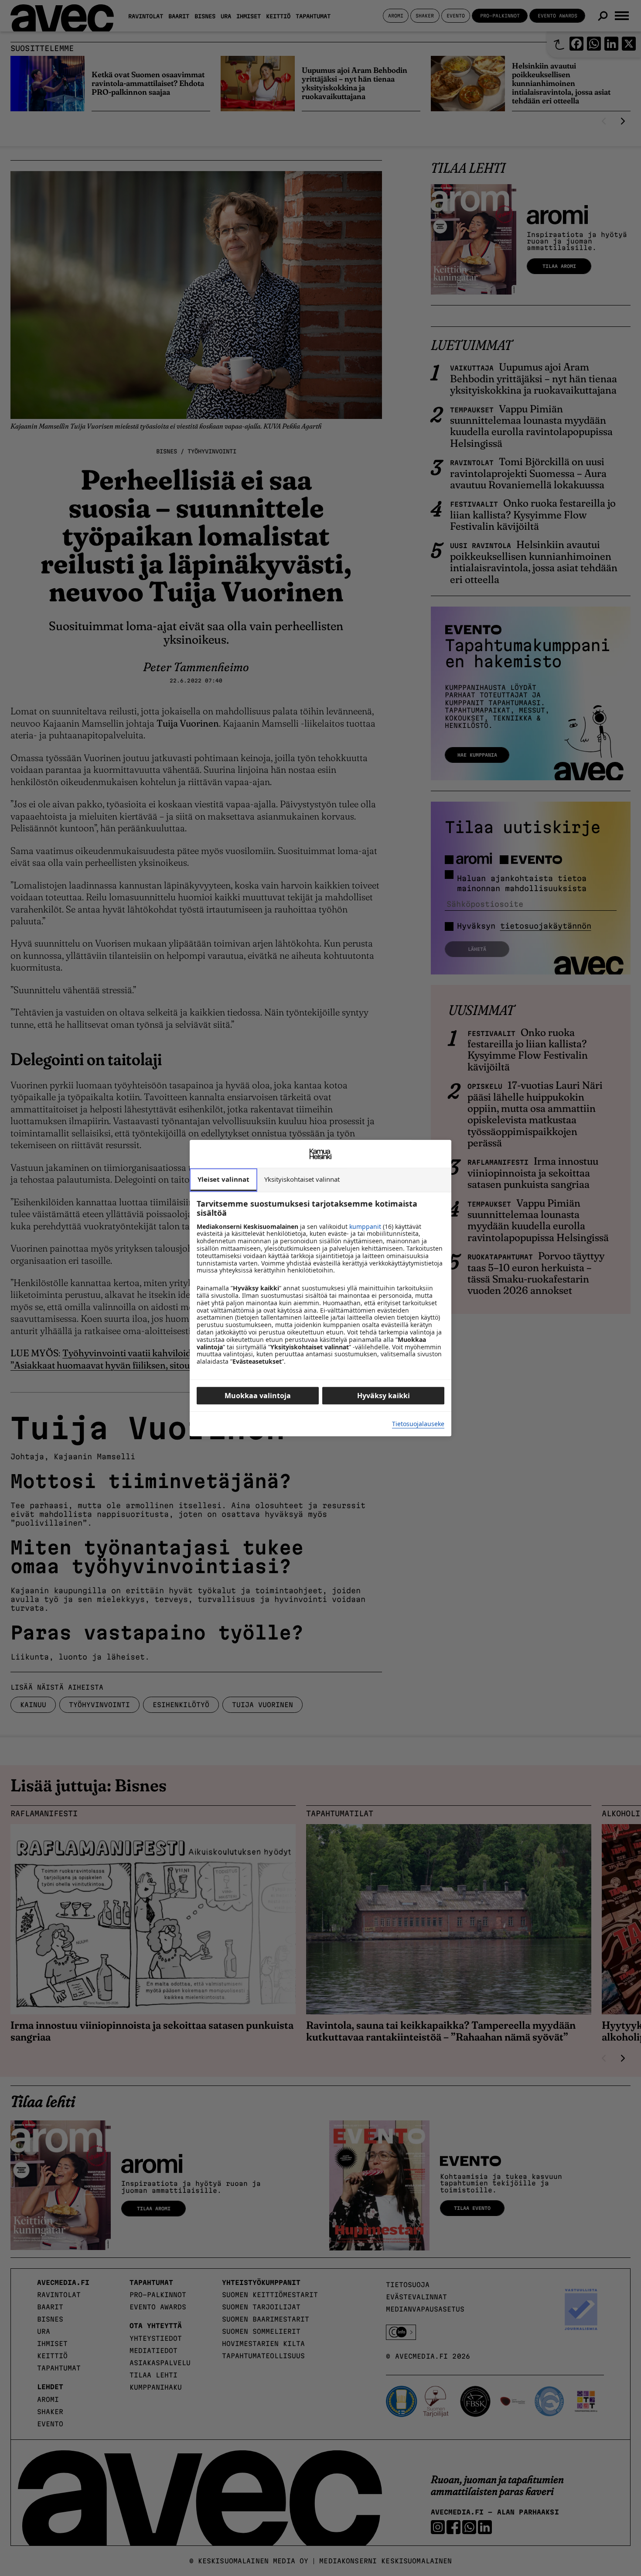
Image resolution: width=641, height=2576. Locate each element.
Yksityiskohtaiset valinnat (302, 1179)
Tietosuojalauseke (418, 1424)
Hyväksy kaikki (384, 1396)
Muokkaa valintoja (258, 1396)
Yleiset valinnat (223, 1179)
